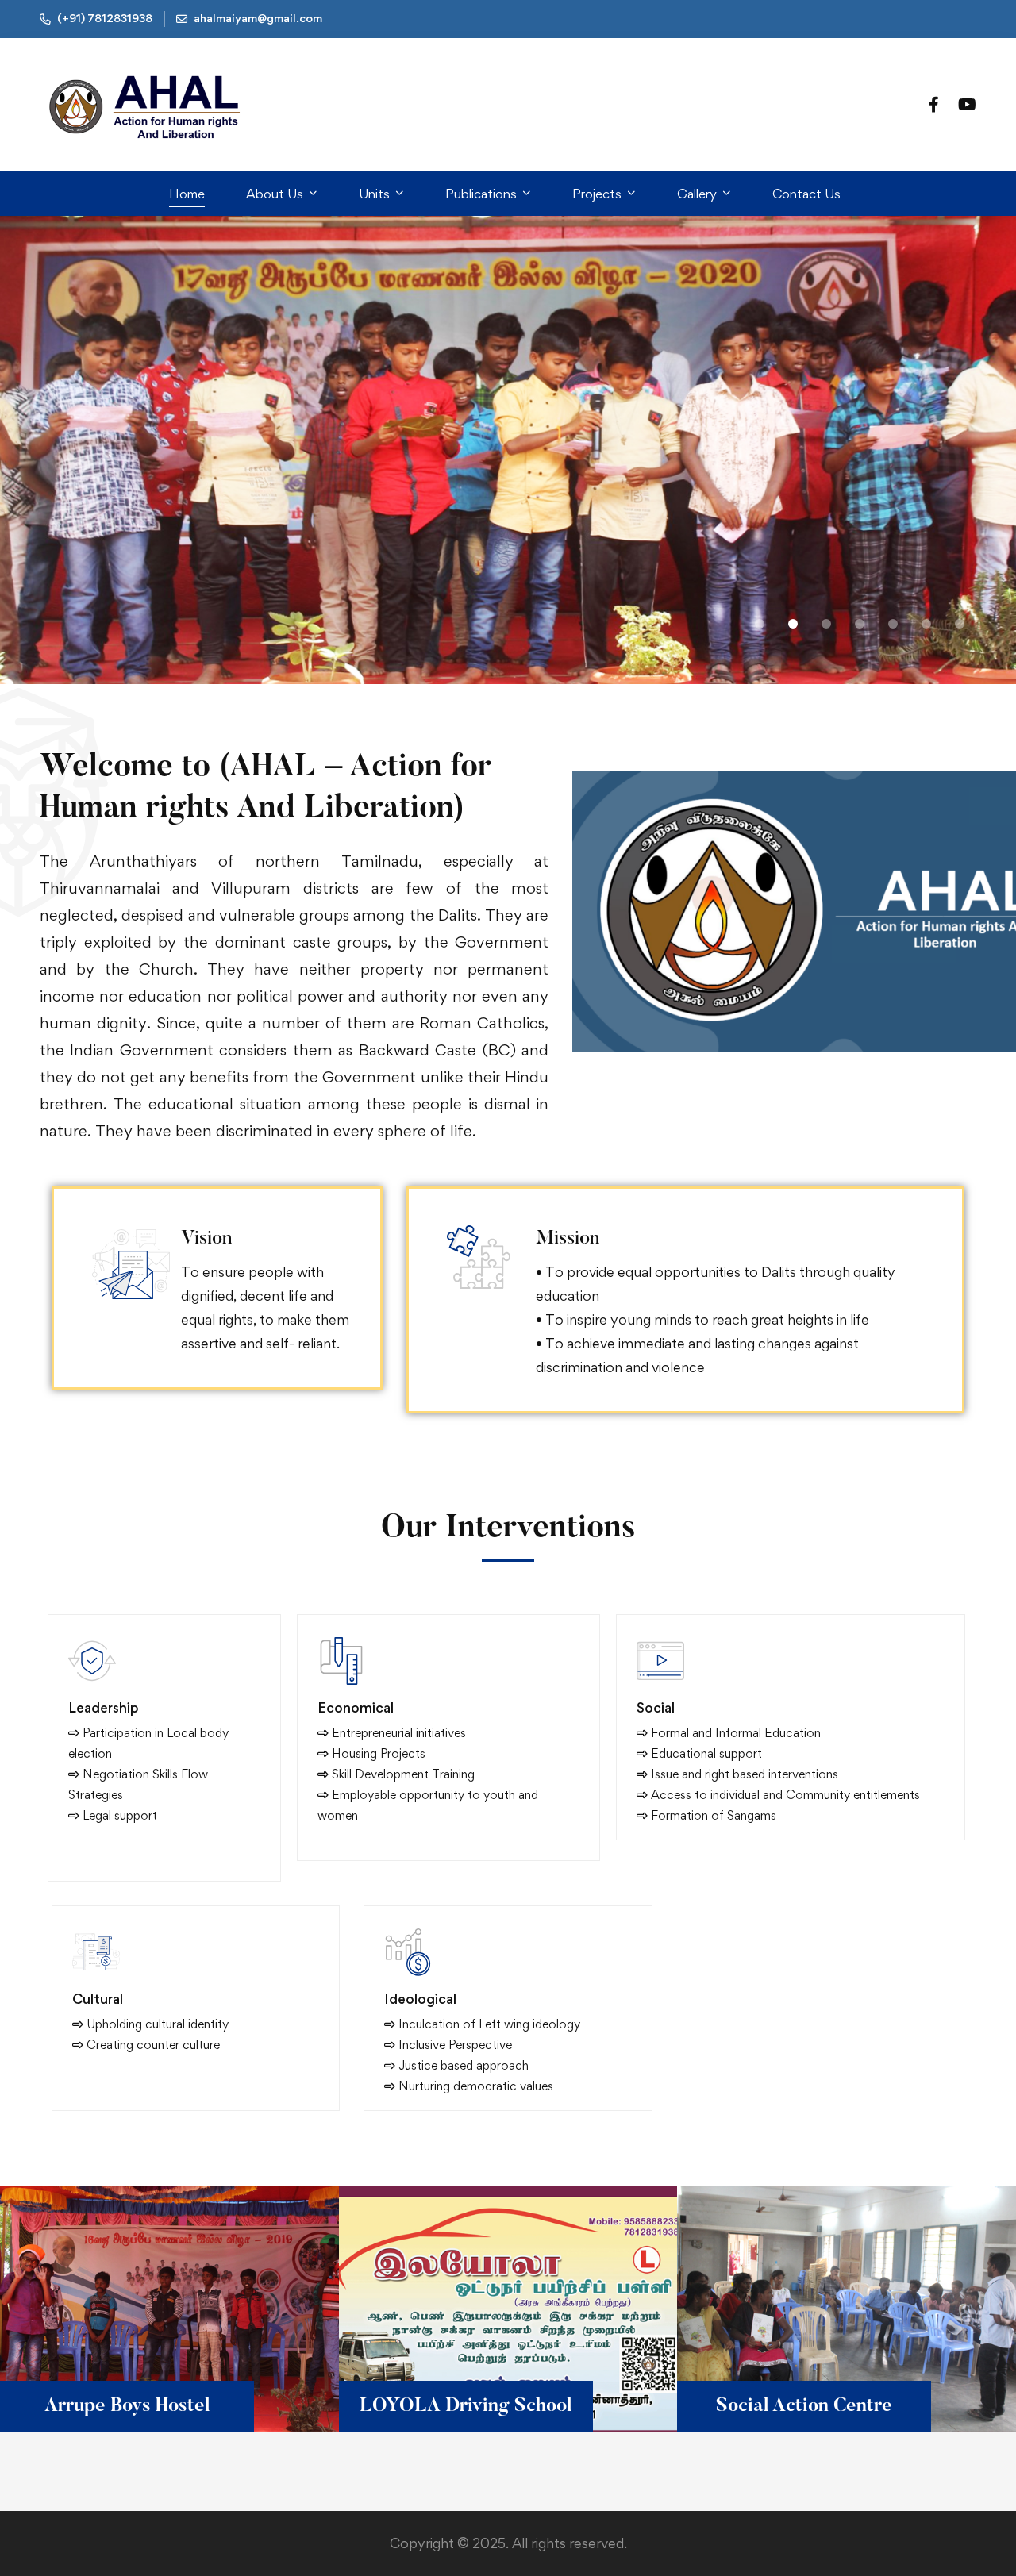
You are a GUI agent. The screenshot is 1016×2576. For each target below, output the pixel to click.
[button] (760, 624)
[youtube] (967, 104)
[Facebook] (934, 104)
